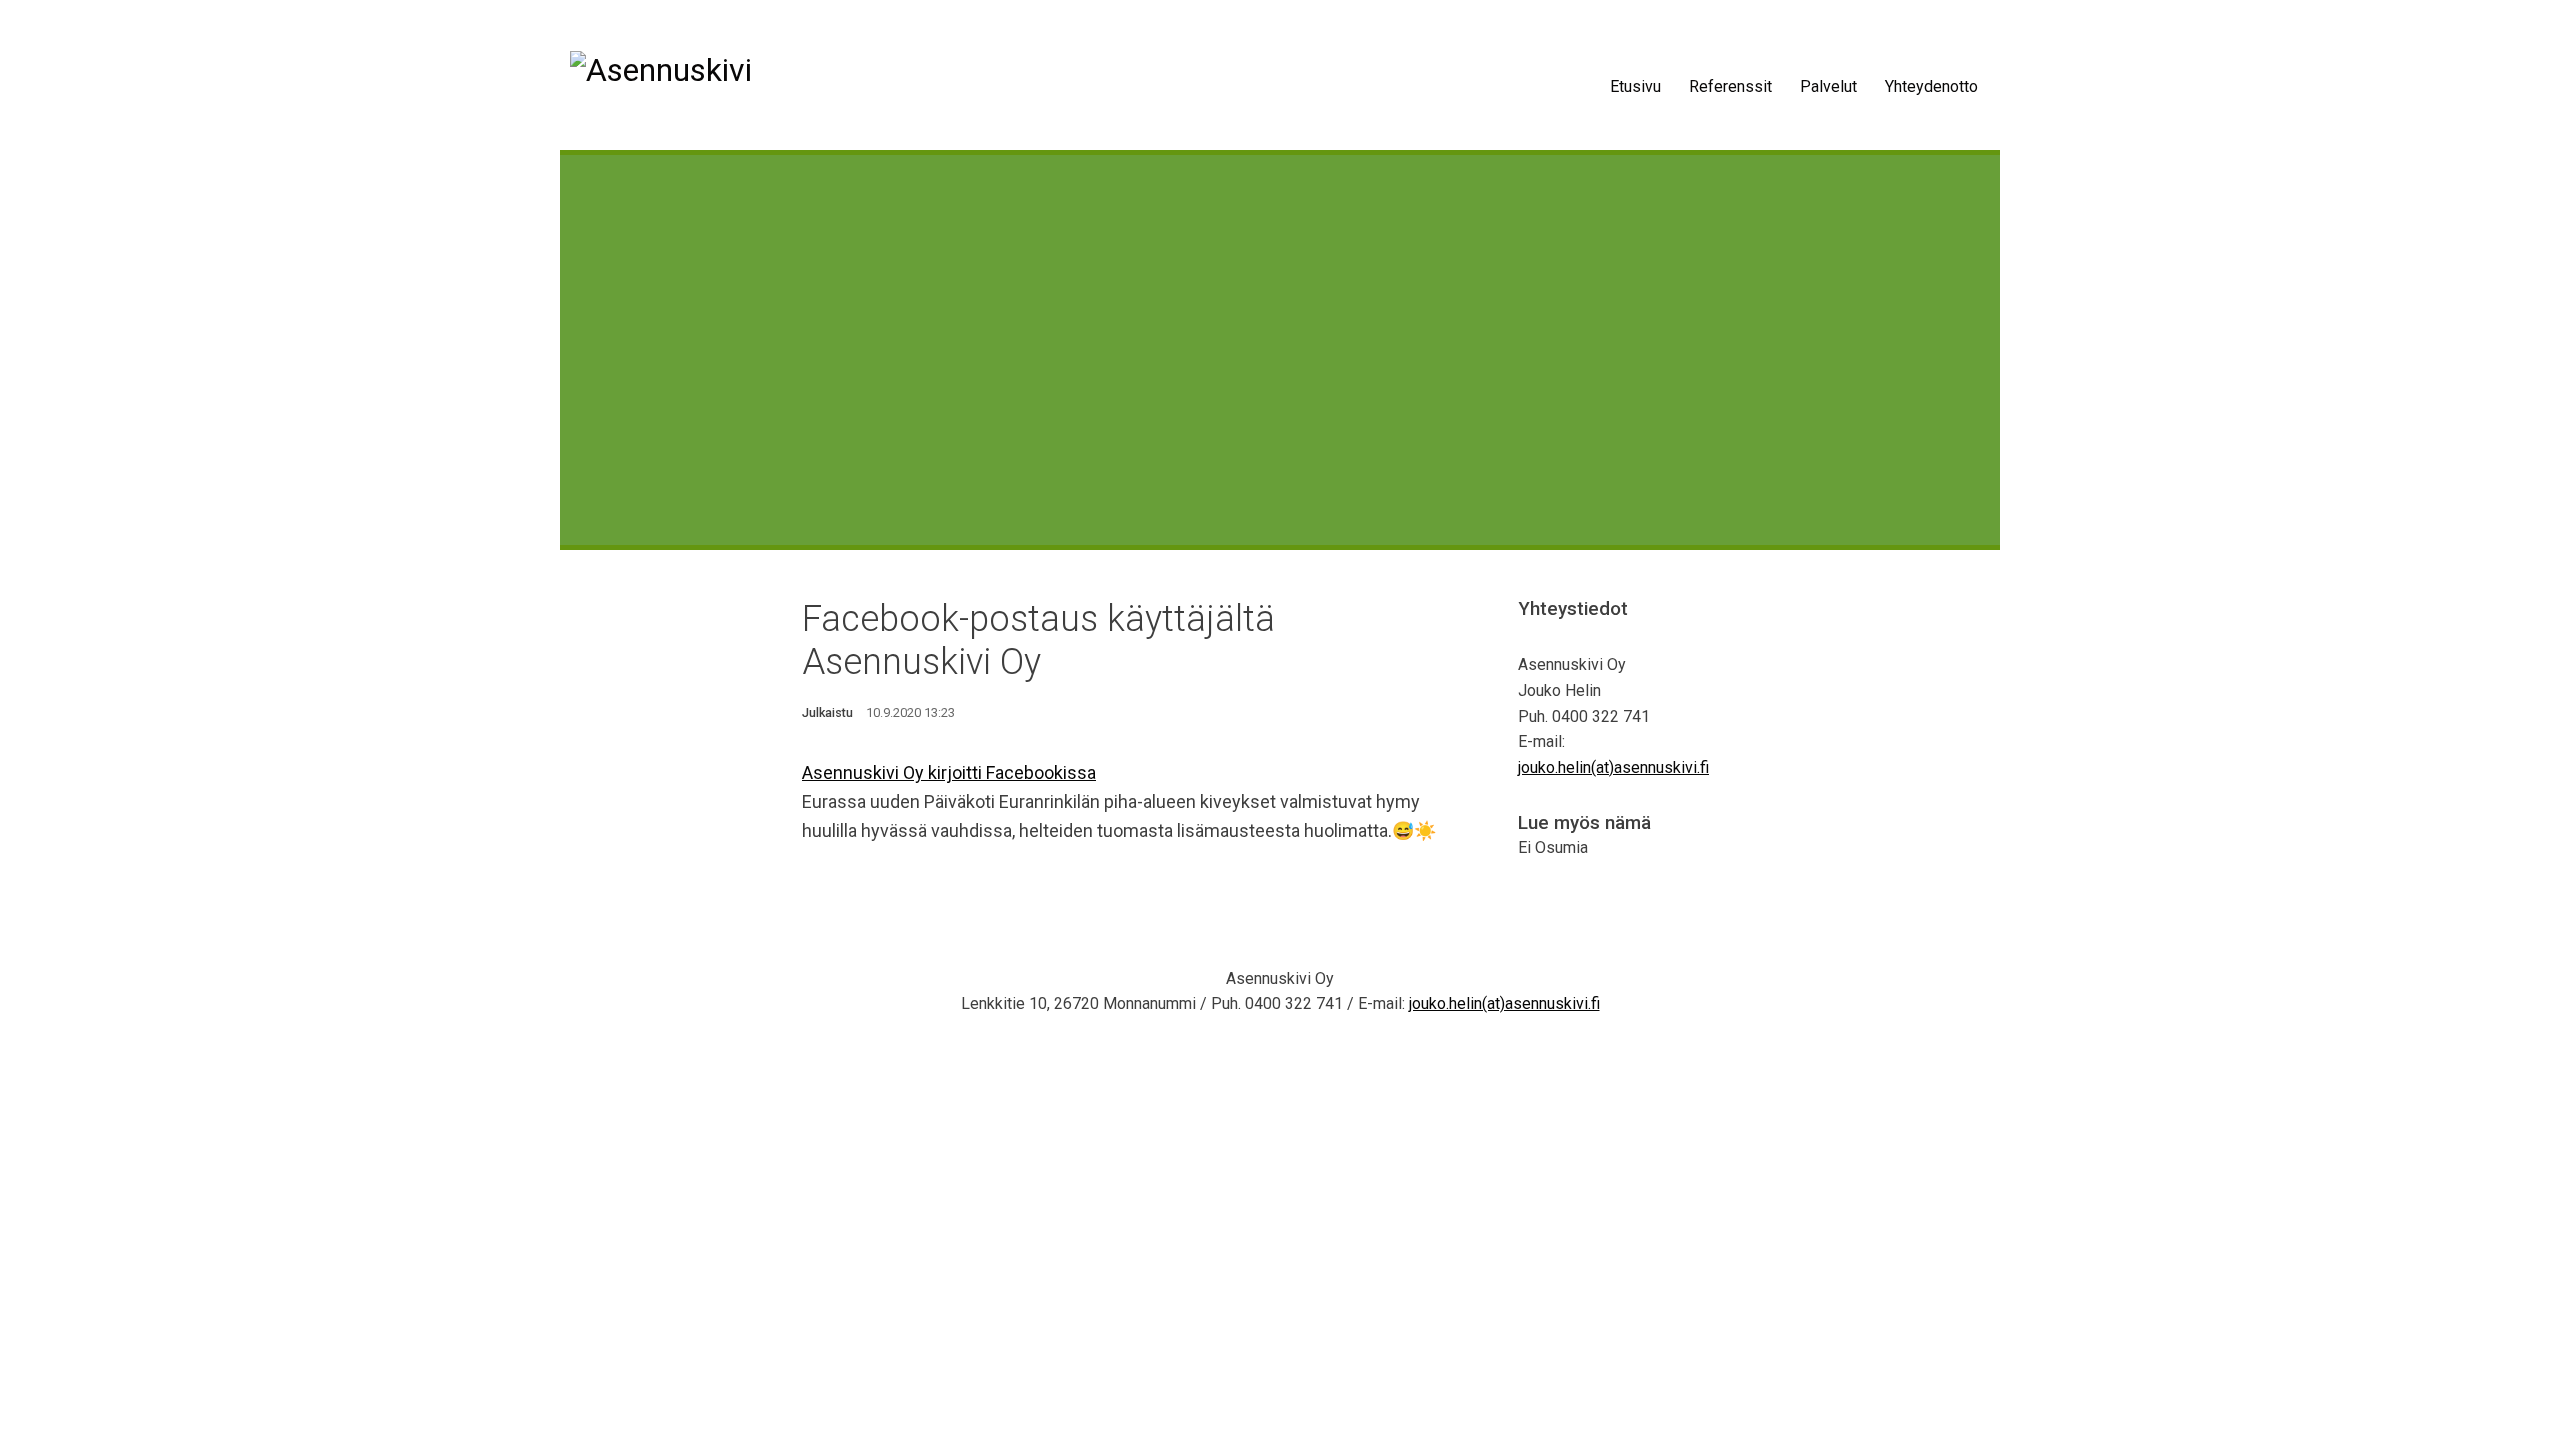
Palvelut (1828, 86)
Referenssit (1730, 86)
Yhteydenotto (1931, 86)
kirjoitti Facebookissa (1012, 772)
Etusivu (1635, 86)
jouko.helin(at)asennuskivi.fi (1613, 767)
